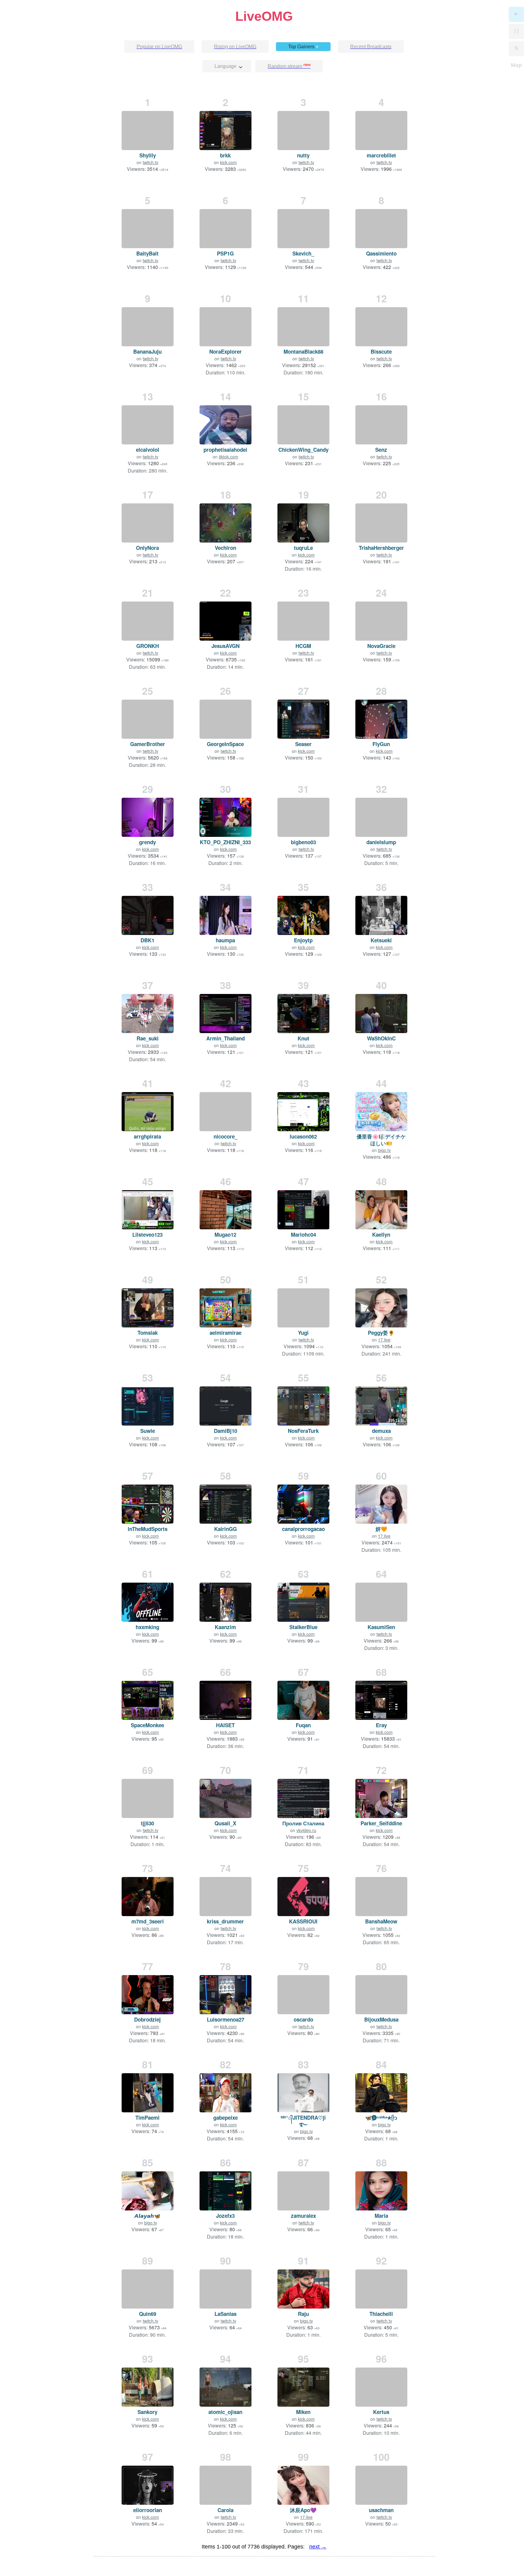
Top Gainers (303, 47)
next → (318, 2547)
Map (516, 65)
